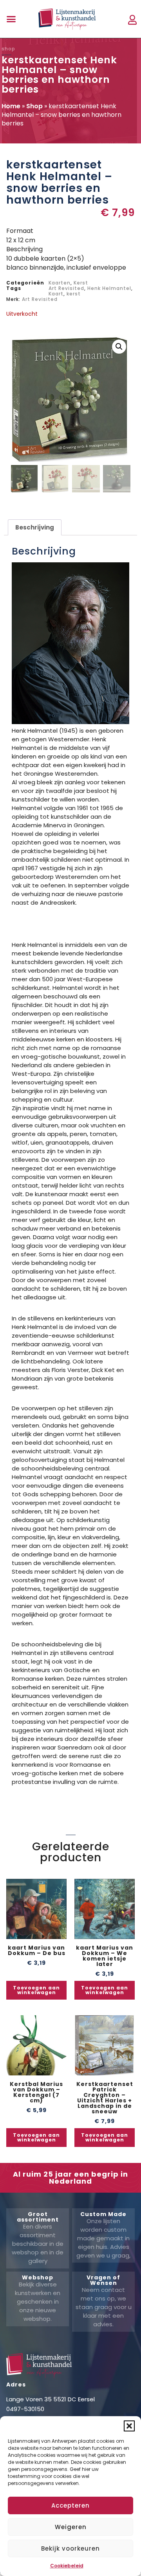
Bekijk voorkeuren (70, 2548)
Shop (34, 106)
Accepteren (70, 2505)
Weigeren (71, 2527)
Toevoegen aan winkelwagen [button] (36, 1990)
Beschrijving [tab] (35, 527)
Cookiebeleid (67, 2566)
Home (11, 106)
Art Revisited (66, 288)
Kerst (81, 283)
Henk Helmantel (109, 288)
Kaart (56, 294)
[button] (129, 2426)
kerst (74, 294)
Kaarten (60, 283)
